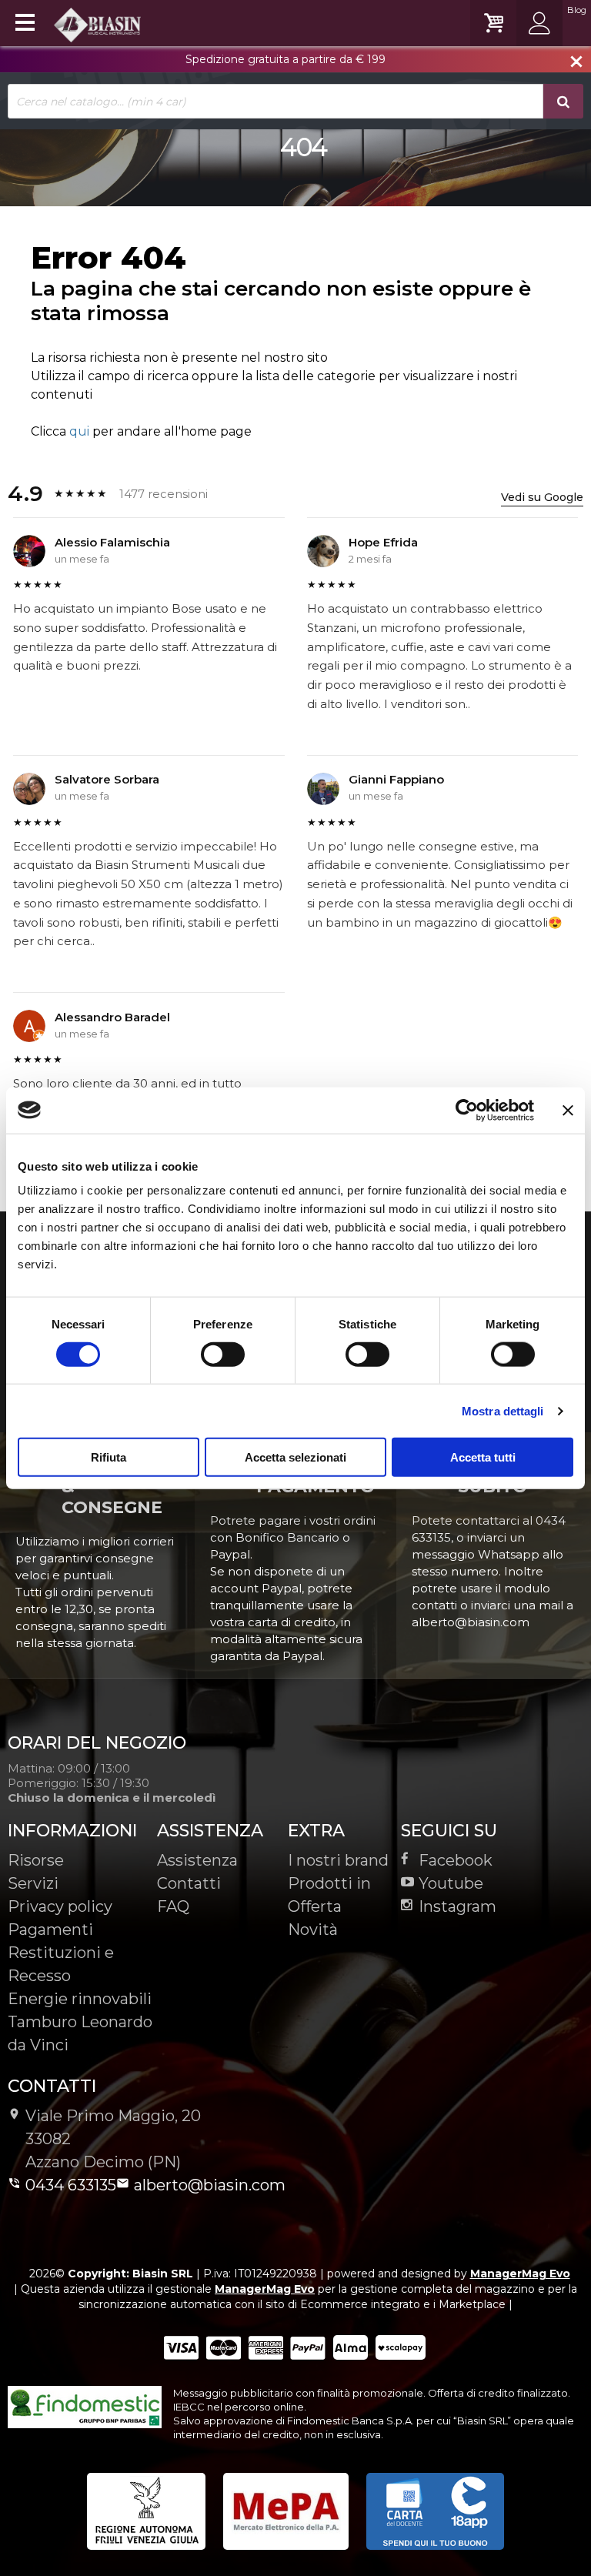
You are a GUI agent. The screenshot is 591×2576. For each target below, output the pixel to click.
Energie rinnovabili (80, 1999)
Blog (577, 10)
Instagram (457, 1906)
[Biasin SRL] (98, 24)
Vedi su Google (542, 497)
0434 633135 (71, 2185)
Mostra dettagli (503, 1410)
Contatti (189, 1883)
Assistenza (197, 1860)
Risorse (36, 1860)
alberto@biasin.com (210, 2185)
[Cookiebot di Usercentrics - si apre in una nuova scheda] (467, 1110)
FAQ (173, 1906)
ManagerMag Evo (520, 2274)
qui (79, 431)
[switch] (222, 1354)
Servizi (33, 1883)
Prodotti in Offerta (329, 1895)
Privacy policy (60, 1906)
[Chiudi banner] (568, 1110)
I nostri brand (338, 1860)
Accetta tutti (483, 1457)
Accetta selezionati (295, 1457)
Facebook (456, 1860)
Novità (313, 1929)
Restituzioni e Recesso (61, 1964)
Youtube (451, 1883)
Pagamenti (50, 1929)
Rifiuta (109, 1457)
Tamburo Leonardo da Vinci (80, 2033)
